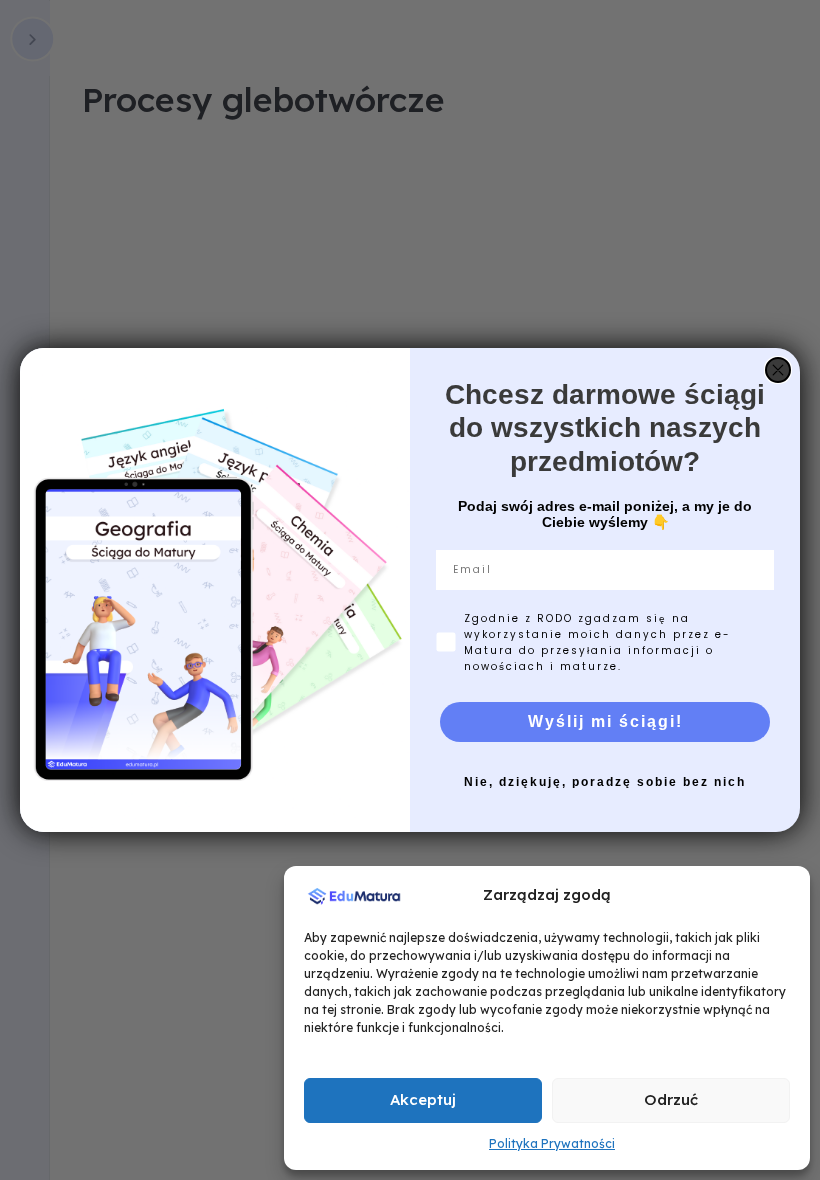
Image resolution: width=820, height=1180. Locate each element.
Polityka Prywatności (552, 1143)
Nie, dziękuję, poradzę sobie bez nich (605, 782)
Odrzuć (671, 1099)
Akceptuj (423, 1099)
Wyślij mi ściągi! (605, 721)
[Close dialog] (778, 370)
